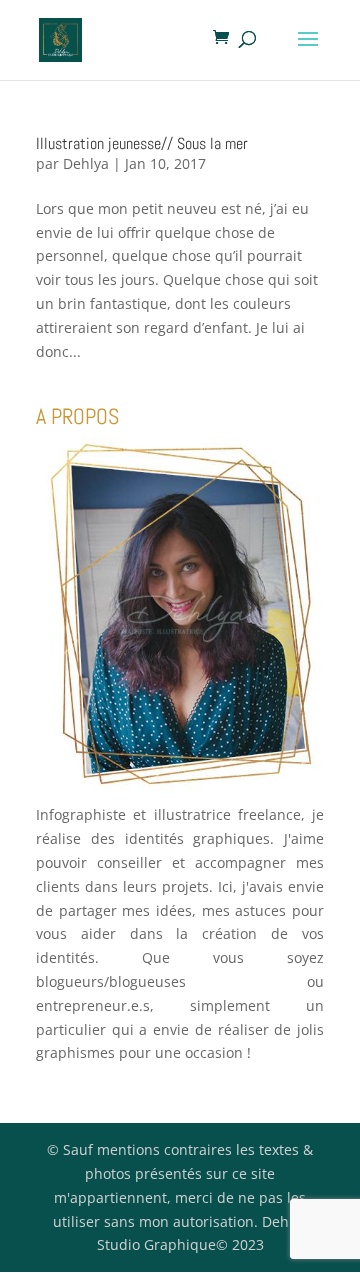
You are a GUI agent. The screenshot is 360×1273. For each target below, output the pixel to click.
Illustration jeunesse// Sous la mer (142, 143)
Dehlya (86, 163)
